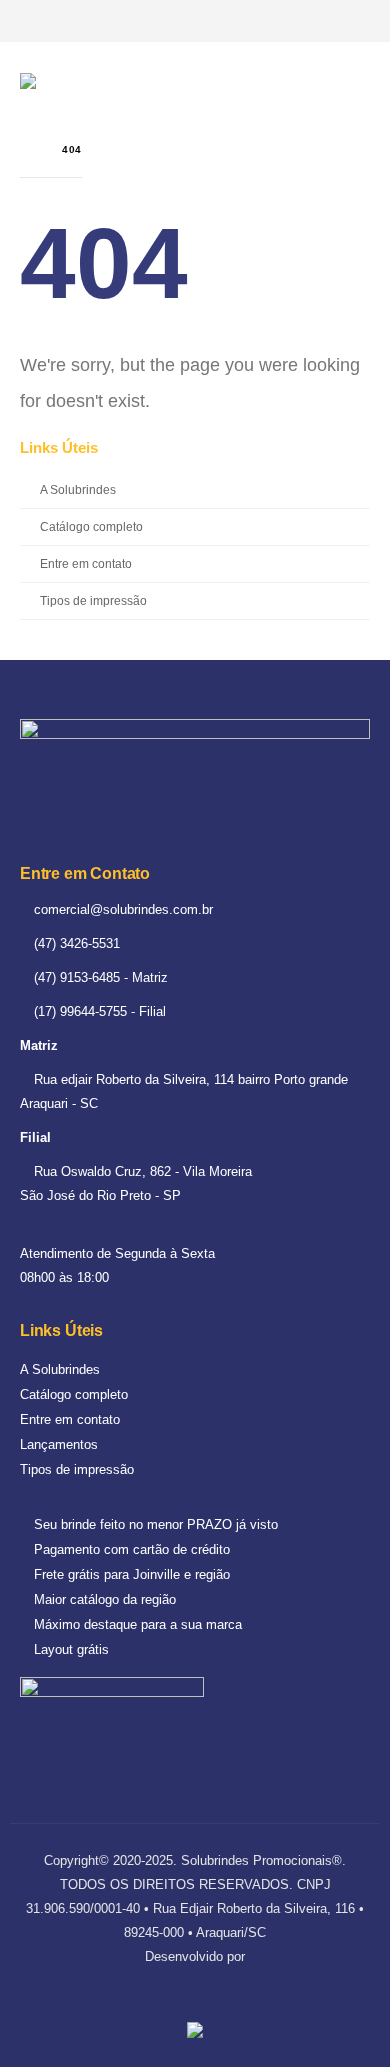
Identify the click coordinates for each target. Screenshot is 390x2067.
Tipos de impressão (93, 600)
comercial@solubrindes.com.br (121, 909)
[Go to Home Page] (27, 149)
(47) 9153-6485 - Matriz (99, 977)
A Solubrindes (78, 489)
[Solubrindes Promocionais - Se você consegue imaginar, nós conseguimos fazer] (95, 82)
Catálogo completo (91, 526)
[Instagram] (354, 21)
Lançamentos (59, 1444)
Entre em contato (86, 563)
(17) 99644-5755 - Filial (98, 1011)
